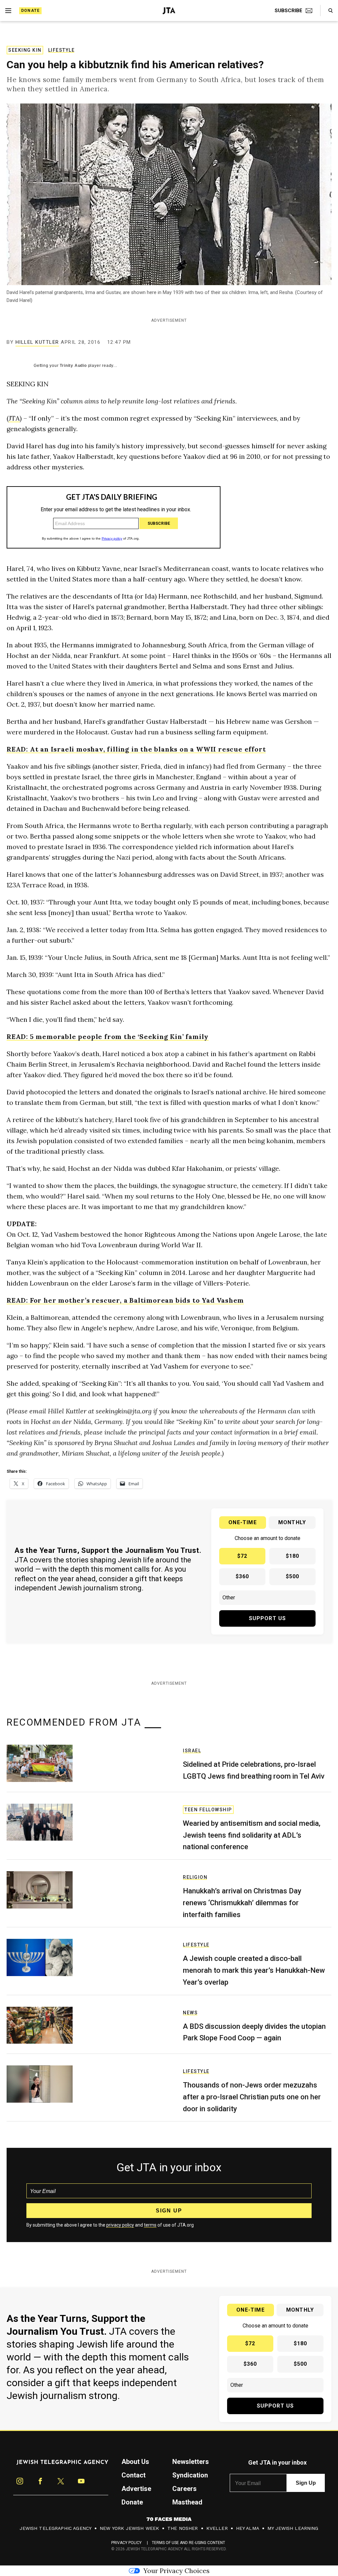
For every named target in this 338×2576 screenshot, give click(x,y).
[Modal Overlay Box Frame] (169, 1288)
